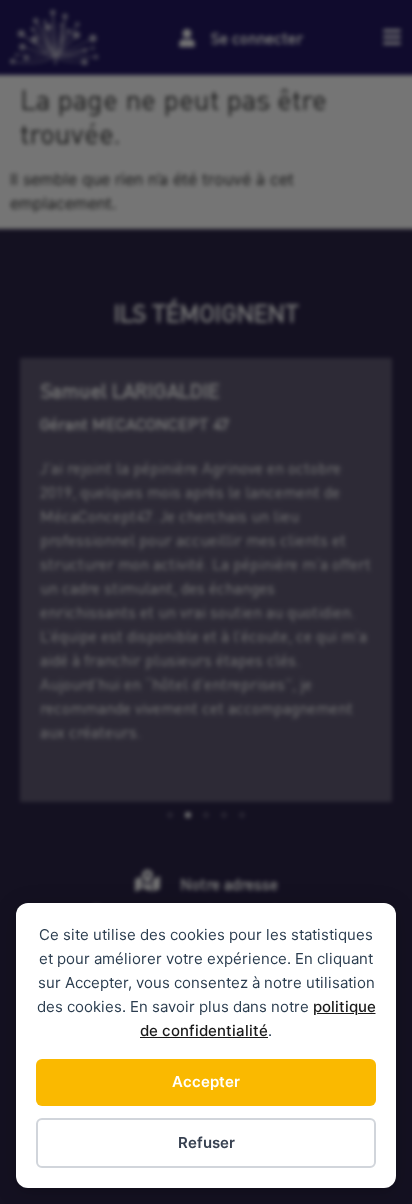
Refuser (206, 1142)
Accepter (206, 1081)
